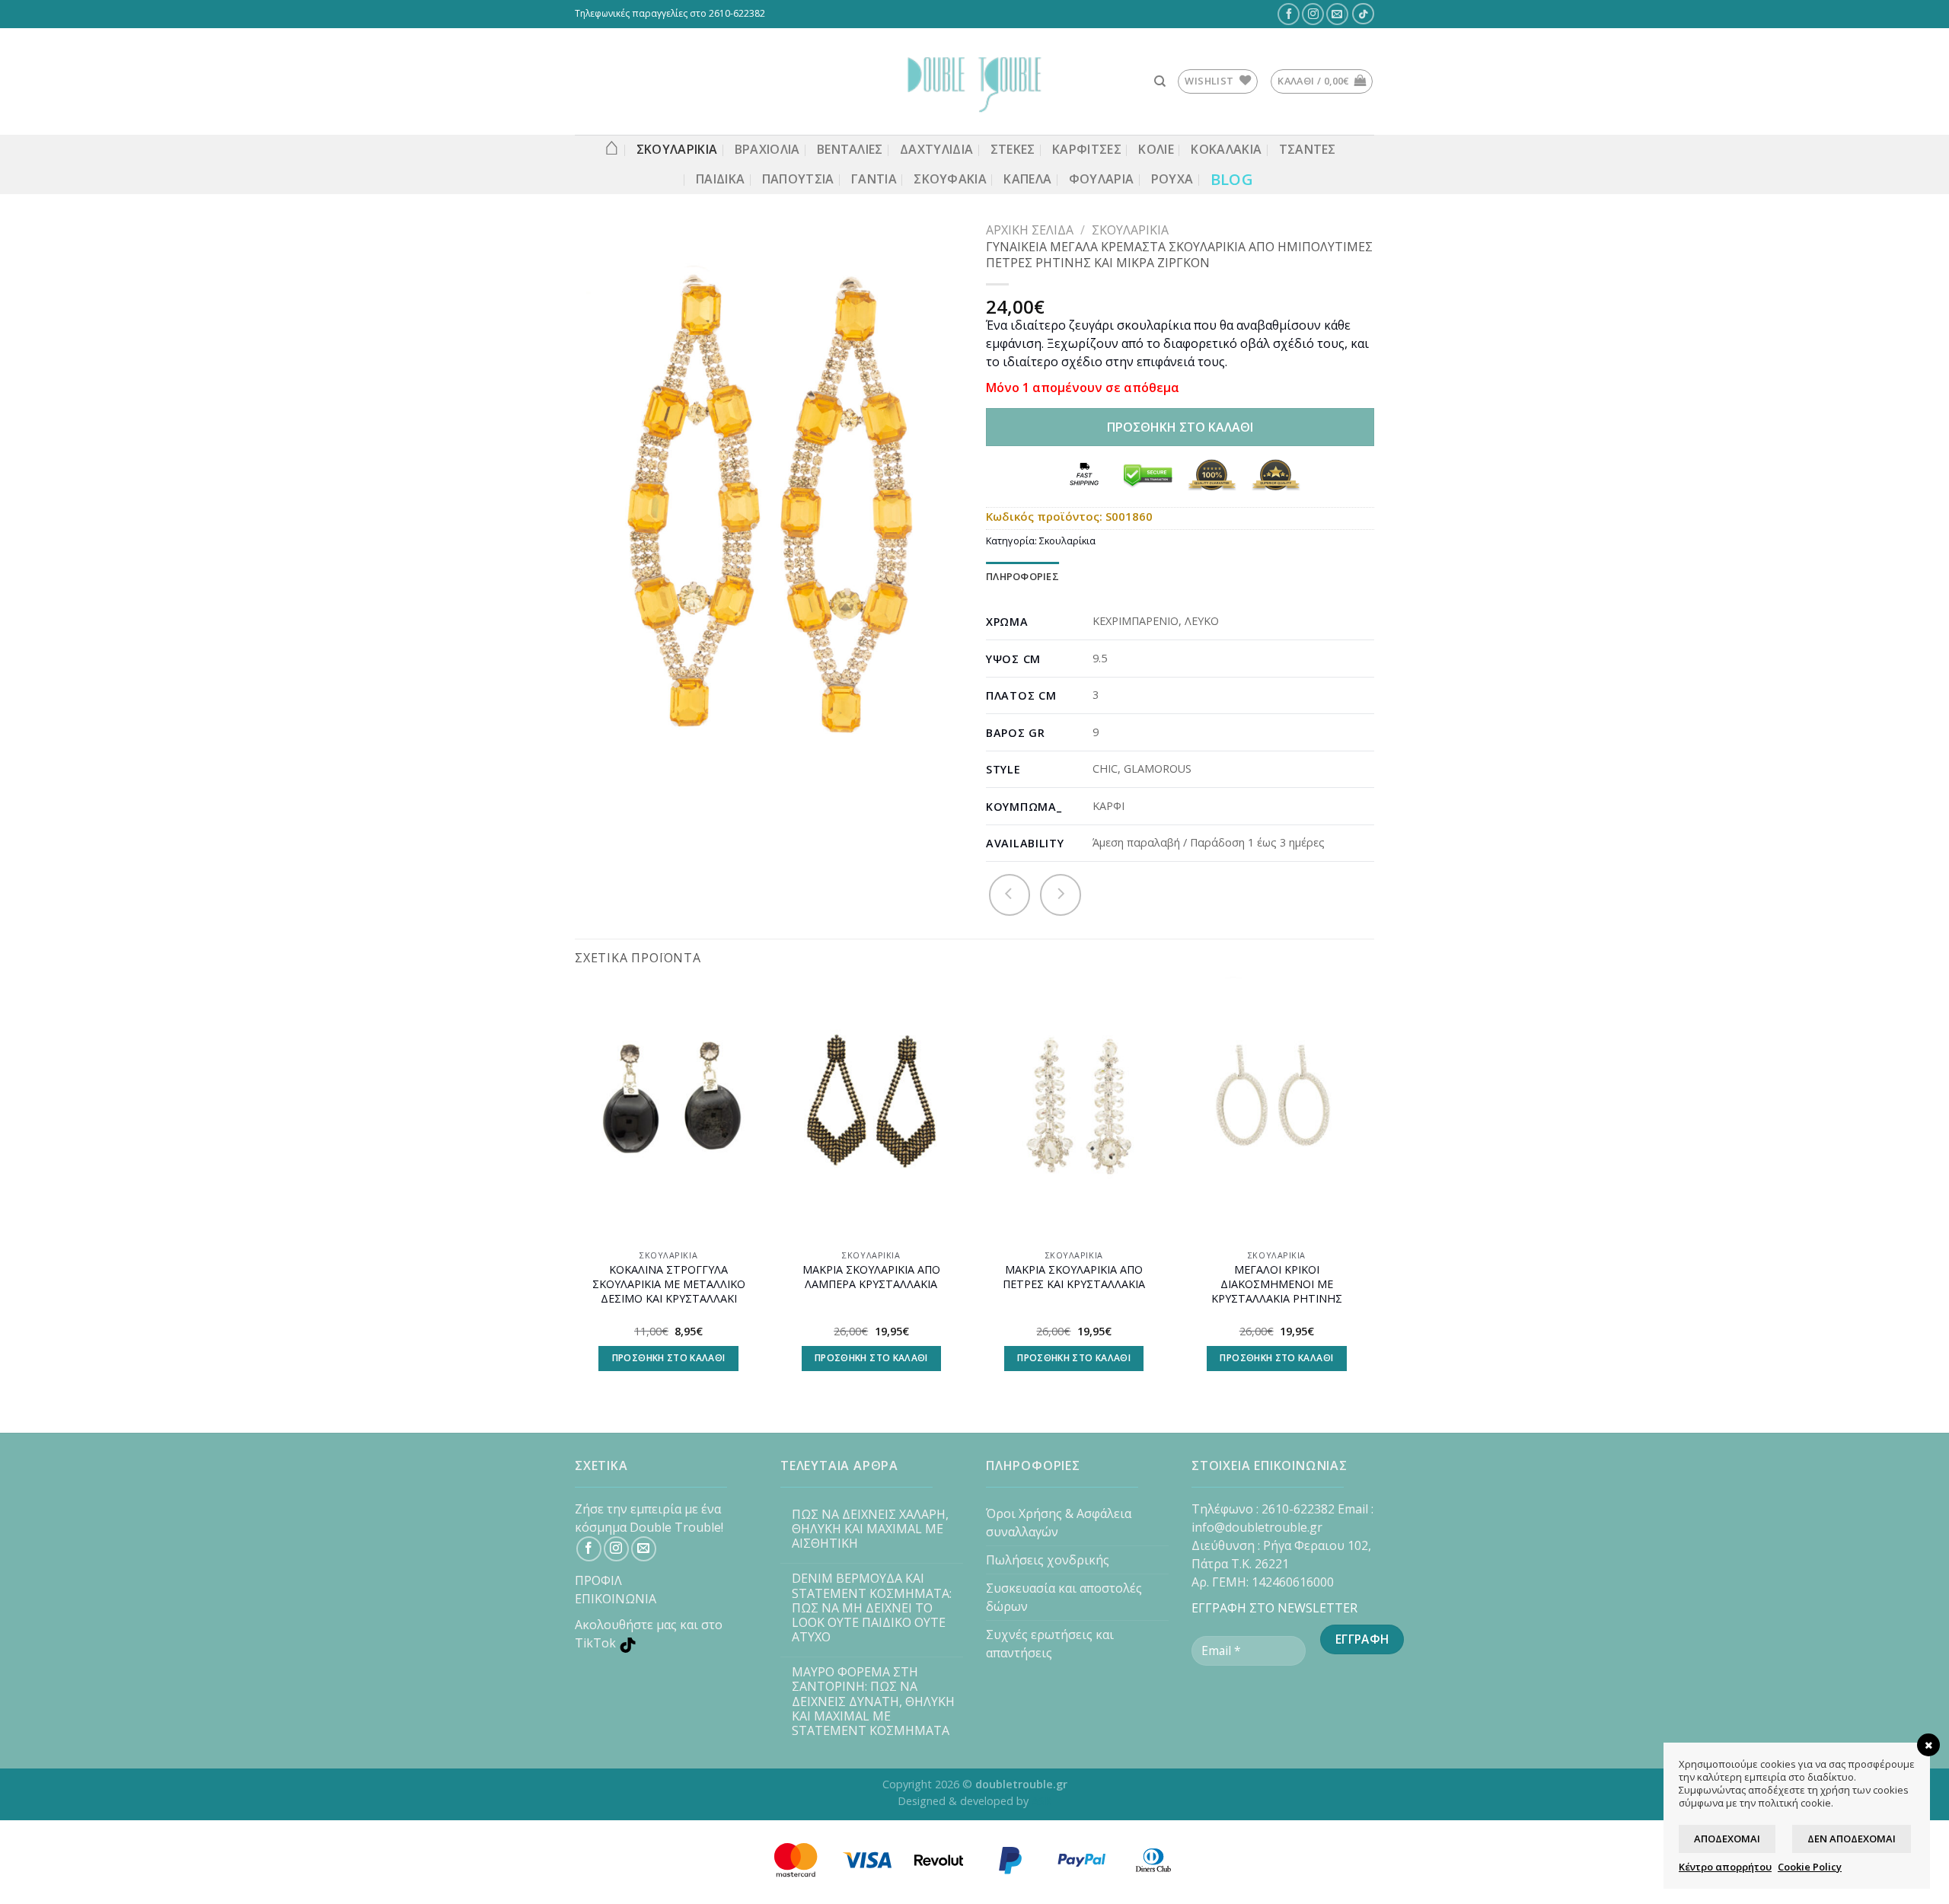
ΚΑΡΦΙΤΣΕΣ (1087, 149)
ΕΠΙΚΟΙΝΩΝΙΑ (616, 1599)
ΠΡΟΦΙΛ (598, 1580)
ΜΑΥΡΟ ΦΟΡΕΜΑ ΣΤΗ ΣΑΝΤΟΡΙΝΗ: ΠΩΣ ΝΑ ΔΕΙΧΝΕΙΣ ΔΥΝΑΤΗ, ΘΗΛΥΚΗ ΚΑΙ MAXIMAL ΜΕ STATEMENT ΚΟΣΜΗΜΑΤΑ (873, 1701)
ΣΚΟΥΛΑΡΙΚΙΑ (677, 149)
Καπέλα (1027, 179)
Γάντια (874, 179)
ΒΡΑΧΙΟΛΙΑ (767, 149)
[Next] (1370, 1192)
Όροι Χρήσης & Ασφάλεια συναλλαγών (1059, 1523)
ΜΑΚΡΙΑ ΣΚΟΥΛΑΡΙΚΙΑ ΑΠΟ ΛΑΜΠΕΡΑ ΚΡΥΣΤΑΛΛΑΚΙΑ (871, 1277)
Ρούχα (1172, 179)
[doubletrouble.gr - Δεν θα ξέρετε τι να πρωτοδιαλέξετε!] (974, 81)
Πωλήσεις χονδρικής (1048, 1560)
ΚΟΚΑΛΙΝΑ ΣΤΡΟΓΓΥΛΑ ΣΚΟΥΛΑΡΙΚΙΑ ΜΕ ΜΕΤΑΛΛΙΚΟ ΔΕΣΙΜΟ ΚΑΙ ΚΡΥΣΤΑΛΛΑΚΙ (669, 1284)
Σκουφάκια (950, 179)
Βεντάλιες (850, 149)
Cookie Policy (1810, 1867)
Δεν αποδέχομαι (1852, 1839)
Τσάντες (1308, 149)
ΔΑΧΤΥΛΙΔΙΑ (936, 149)
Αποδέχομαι (1727, 1839)
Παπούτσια (798, 179)
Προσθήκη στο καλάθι (1180, 427)
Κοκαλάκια (1226, 149)
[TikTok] (1364, 14)
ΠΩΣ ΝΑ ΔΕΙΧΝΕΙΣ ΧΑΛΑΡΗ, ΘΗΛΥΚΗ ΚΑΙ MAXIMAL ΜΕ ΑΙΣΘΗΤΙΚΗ (870, 1529)
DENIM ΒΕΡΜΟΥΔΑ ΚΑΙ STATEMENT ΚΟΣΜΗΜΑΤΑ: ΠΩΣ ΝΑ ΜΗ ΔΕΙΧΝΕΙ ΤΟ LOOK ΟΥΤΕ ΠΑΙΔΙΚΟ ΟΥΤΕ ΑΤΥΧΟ (872, 1608)
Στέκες (1013, 149)
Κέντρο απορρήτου (1725, 1867)
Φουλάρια (1102, 179)
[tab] (1022, 577)
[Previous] (576, 1192)
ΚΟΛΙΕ (1156, 149)
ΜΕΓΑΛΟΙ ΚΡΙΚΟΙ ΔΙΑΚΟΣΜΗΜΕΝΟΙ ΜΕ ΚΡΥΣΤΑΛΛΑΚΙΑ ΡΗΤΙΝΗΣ (1277, 1284)
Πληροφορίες (1022, 576)
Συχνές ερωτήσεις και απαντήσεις (1050, 1644)
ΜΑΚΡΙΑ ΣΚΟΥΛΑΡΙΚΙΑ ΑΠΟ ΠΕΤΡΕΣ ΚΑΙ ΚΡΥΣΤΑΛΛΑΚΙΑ (1074, 1277)
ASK (1041, 1801)
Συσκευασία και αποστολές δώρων (1064, 1597)
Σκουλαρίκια (1130, 230)
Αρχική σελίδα (1030, 230)
